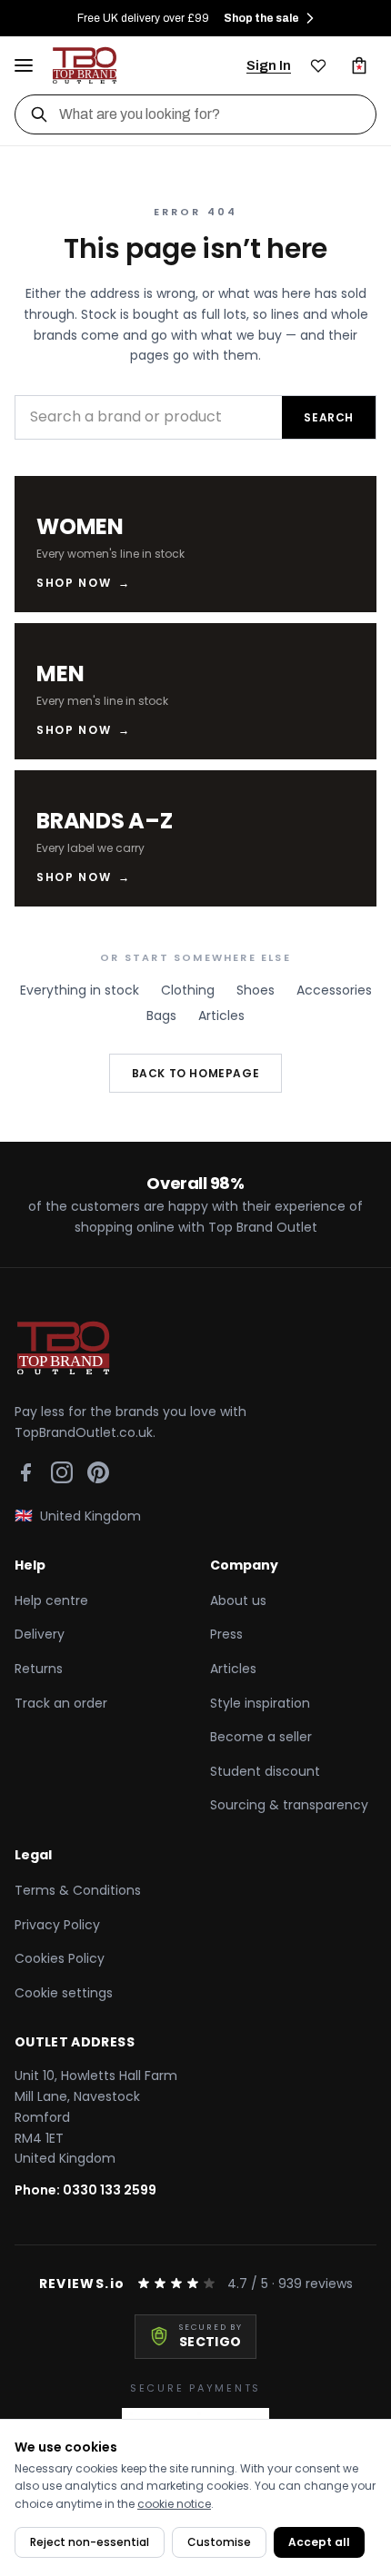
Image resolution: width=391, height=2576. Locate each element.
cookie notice (174, 2504)
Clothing (188, 990)
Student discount (265, 1771)
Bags (161, 1016)
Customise (219, 2542)
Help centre (51, 1600)
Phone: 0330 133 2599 (85, 2190)
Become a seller (261, 1737)
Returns (39, 1669)
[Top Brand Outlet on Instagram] (62, 1472)
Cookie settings (64, 1993)
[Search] (39, 114)
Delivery (40, 1634)
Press (226, 1634)
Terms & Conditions (78, 1890)
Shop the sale (261, 18)
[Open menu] (24, 65)
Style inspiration (260, 1703)
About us (238, 1600)
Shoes (256, 990)
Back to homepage (196, 1073)
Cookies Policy (60, 1958)
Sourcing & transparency (289, 1805)
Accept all (319, 2542)
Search (329, 417)
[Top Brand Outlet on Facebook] (25, 1472)
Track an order (61, 1703)
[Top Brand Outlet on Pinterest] (98, 1472)
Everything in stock (80, 990)
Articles (221, 1016)
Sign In (269, 65)
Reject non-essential (90, 2542)
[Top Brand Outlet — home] (85, 65)
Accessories (334, 990)
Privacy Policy (57, 1925)
